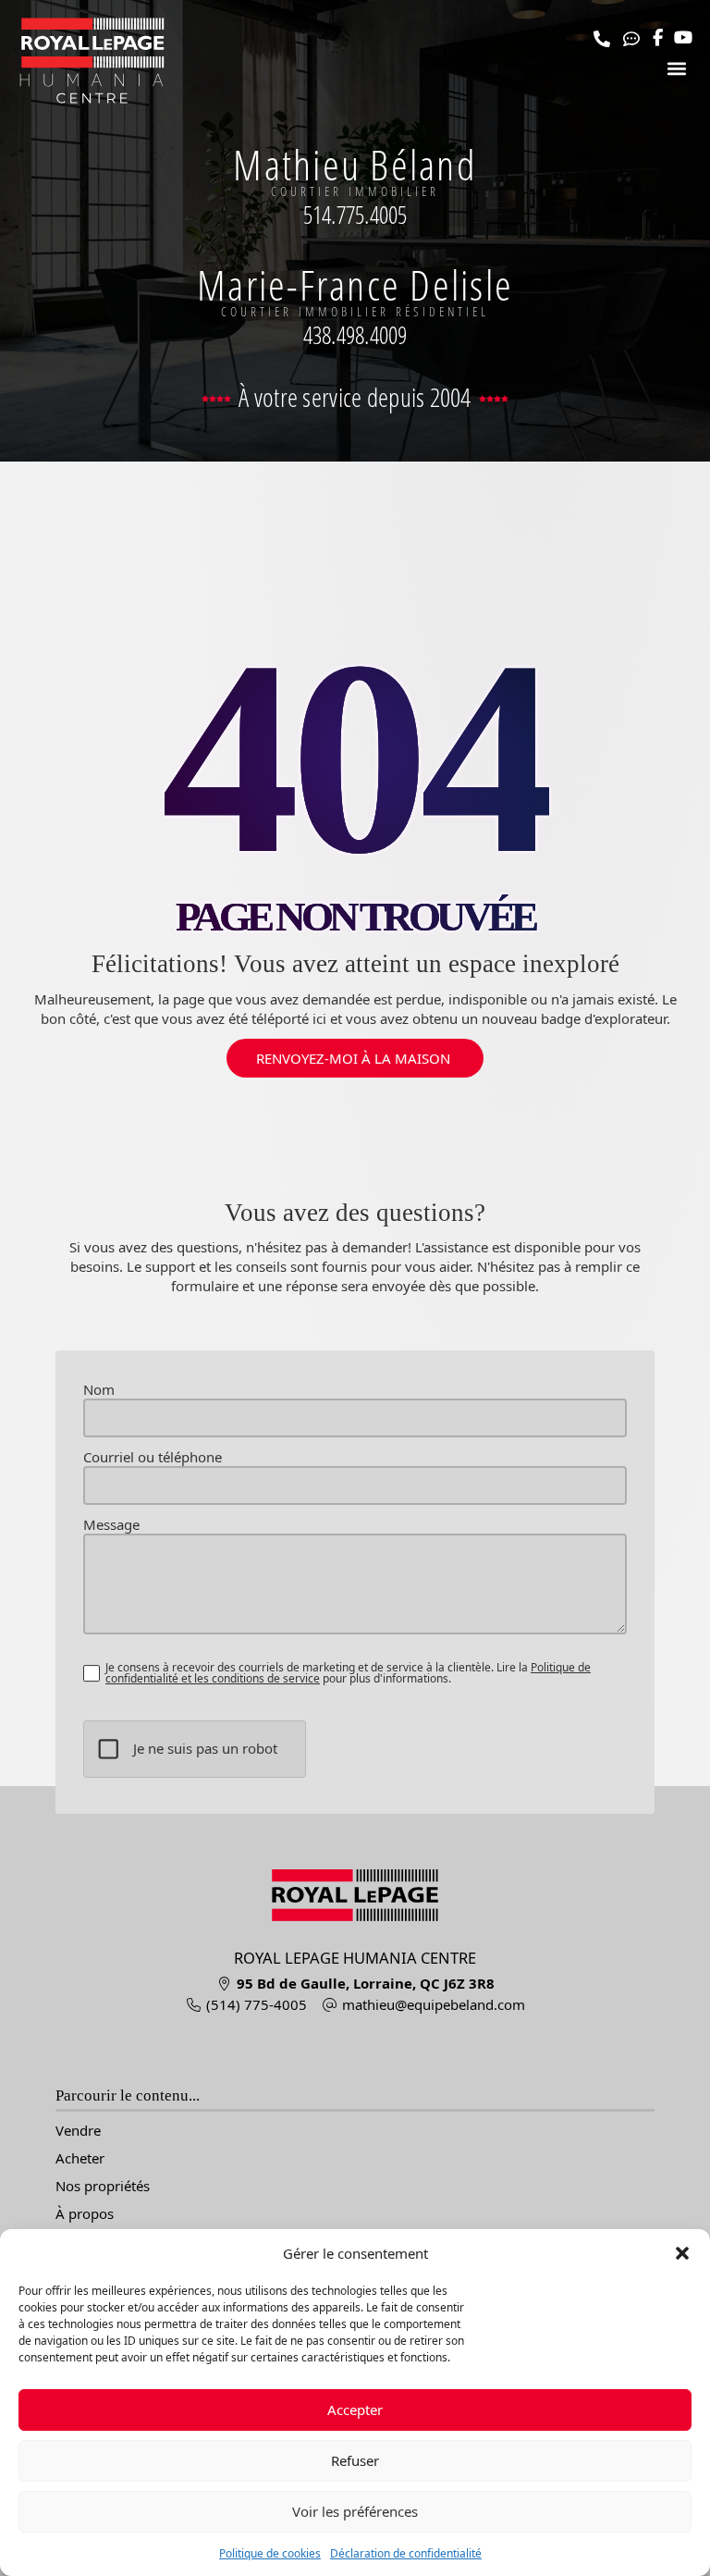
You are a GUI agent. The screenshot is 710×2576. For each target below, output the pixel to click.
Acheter (80, 2158)
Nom (99, 1390)
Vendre (78, 2131)
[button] (682, 2253)
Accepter (355, 2410)
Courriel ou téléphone (153, 1457)
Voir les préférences (355, 2511)
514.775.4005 (355, 215)
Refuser (355, 2460)
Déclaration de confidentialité (406, 2553)
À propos (85, 2214)
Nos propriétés (103, 2186)
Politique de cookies (270, 2553)
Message (111, 1525)
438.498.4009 (355, 335)
